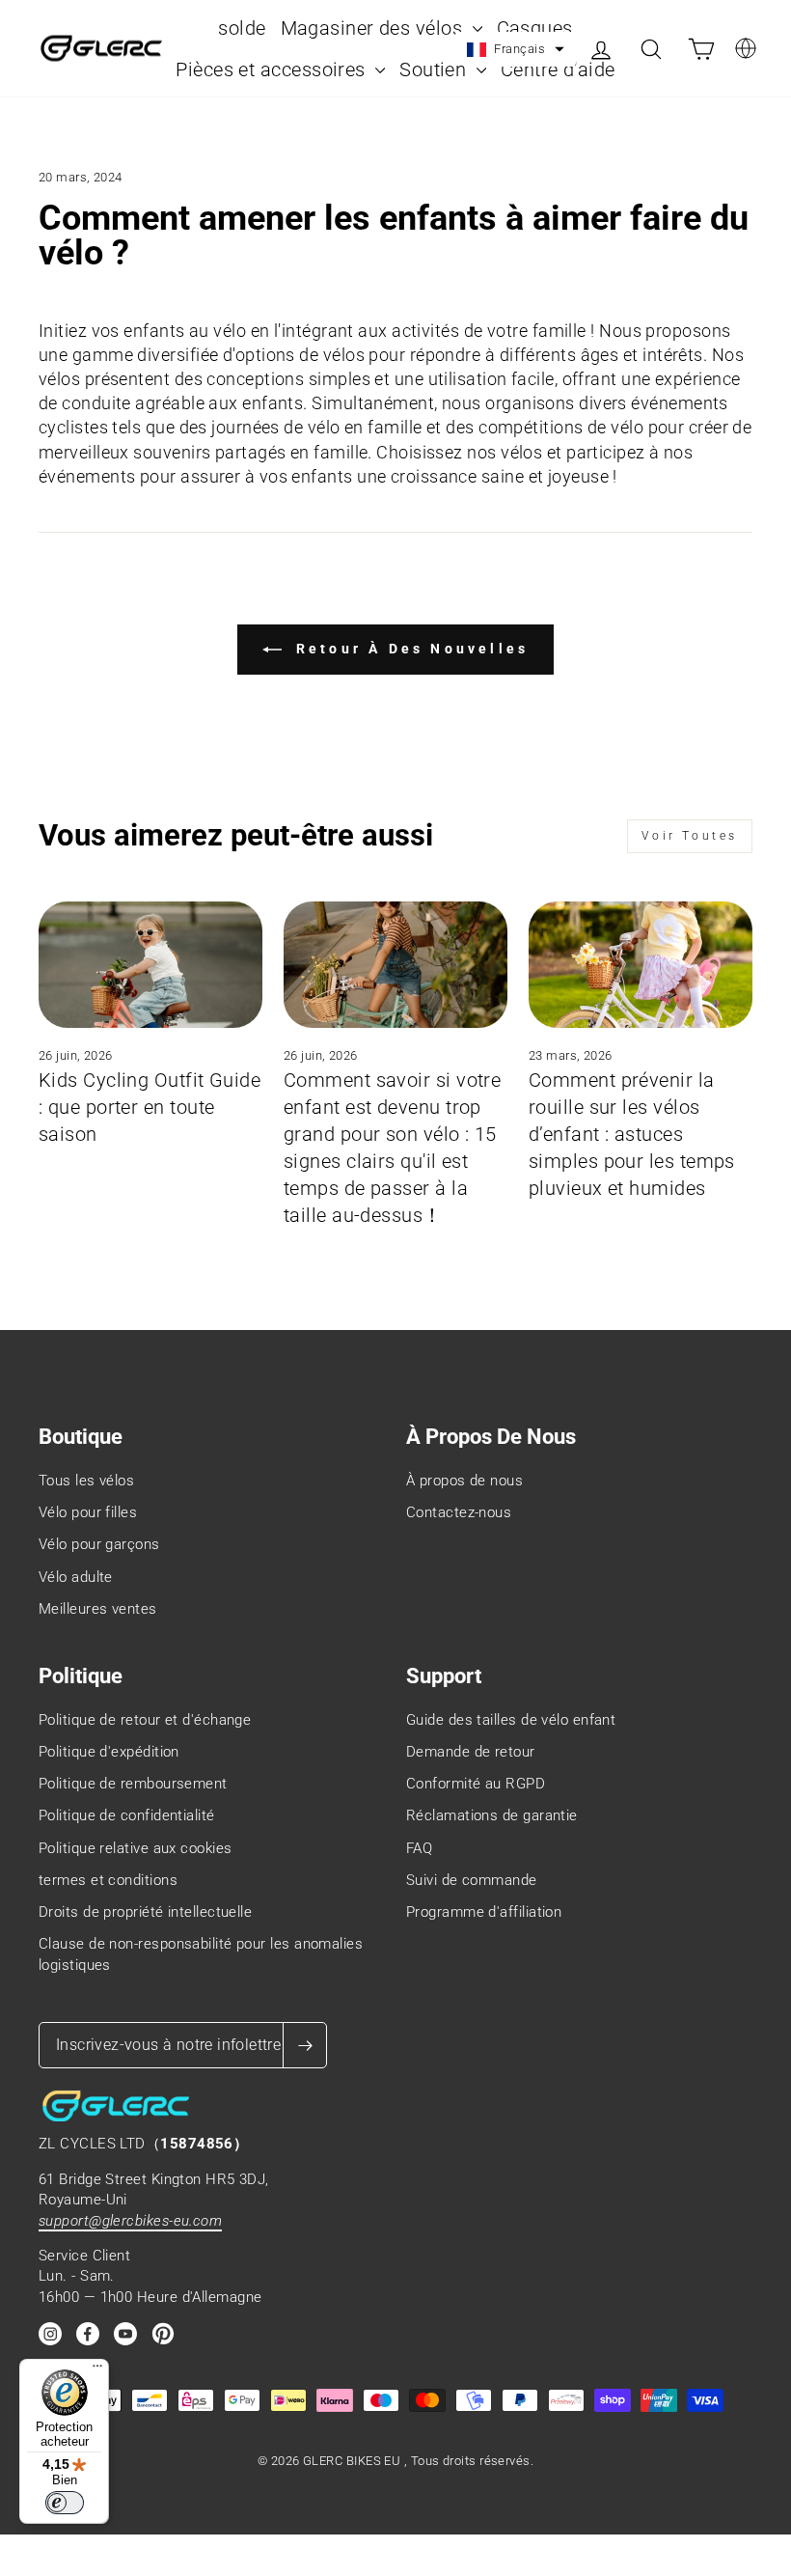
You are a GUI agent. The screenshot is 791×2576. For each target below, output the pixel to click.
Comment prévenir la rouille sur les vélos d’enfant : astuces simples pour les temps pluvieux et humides (632, 1134)
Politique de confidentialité (127, 1815)
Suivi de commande (472, 1880)
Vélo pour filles (88, 1512)
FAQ (419, 1848)
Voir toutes (690, 836)
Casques (535, 28)
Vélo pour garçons (99, 1544)
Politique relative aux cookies (136, 1848)
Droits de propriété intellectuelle (145, 1912)
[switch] (65, 2503)
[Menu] (97, 2370)
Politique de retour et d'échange (145, 1720)
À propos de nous (464, 1481)
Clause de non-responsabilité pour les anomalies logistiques (201, 1954)
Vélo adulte (76, 1577)
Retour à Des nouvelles (409, 649)
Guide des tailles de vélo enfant (511, 1720)
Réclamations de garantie (492, 1815)
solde (242, 28)
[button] (516, 49)
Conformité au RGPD (476, 1784)
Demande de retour (471, 1752)
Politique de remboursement (133, 1784)
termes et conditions (108, 1880)
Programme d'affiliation (484, 1912)
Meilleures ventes (98, 1609)
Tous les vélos (86, 1481)
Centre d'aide (558, 69)
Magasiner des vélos (374, 28)
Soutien (436, 69)
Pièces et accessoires (273, 69)
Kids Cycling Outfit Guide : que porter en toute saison (150, 1107)
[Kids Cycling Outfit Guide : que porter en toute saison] (150, 964)
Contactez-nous (459, 1512)
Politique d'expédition (109, 1752)
